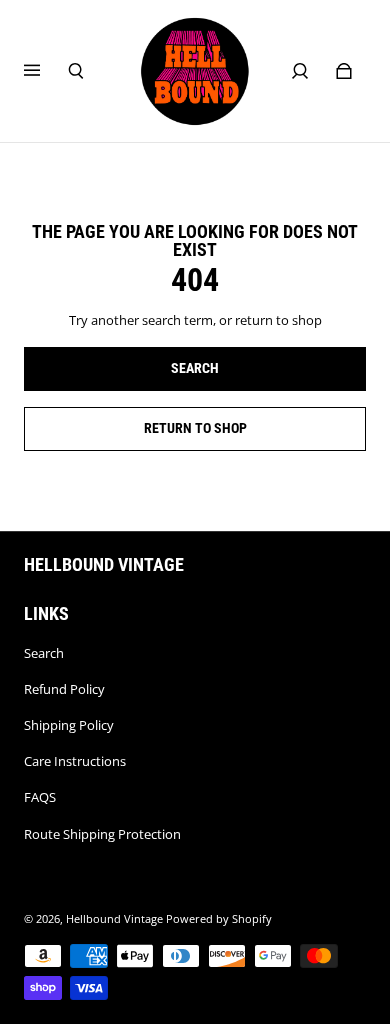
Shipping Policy (69, 725)
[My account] (300, 71)
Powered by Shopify (219, 919)
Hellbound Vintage (114, 919)
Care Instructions (75, 761)
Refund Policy (64, 689)
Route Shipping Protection (102, 834)
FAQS (40, 797)
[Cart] (344, 71)
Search (44, 653)
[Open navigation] (46, 71)
